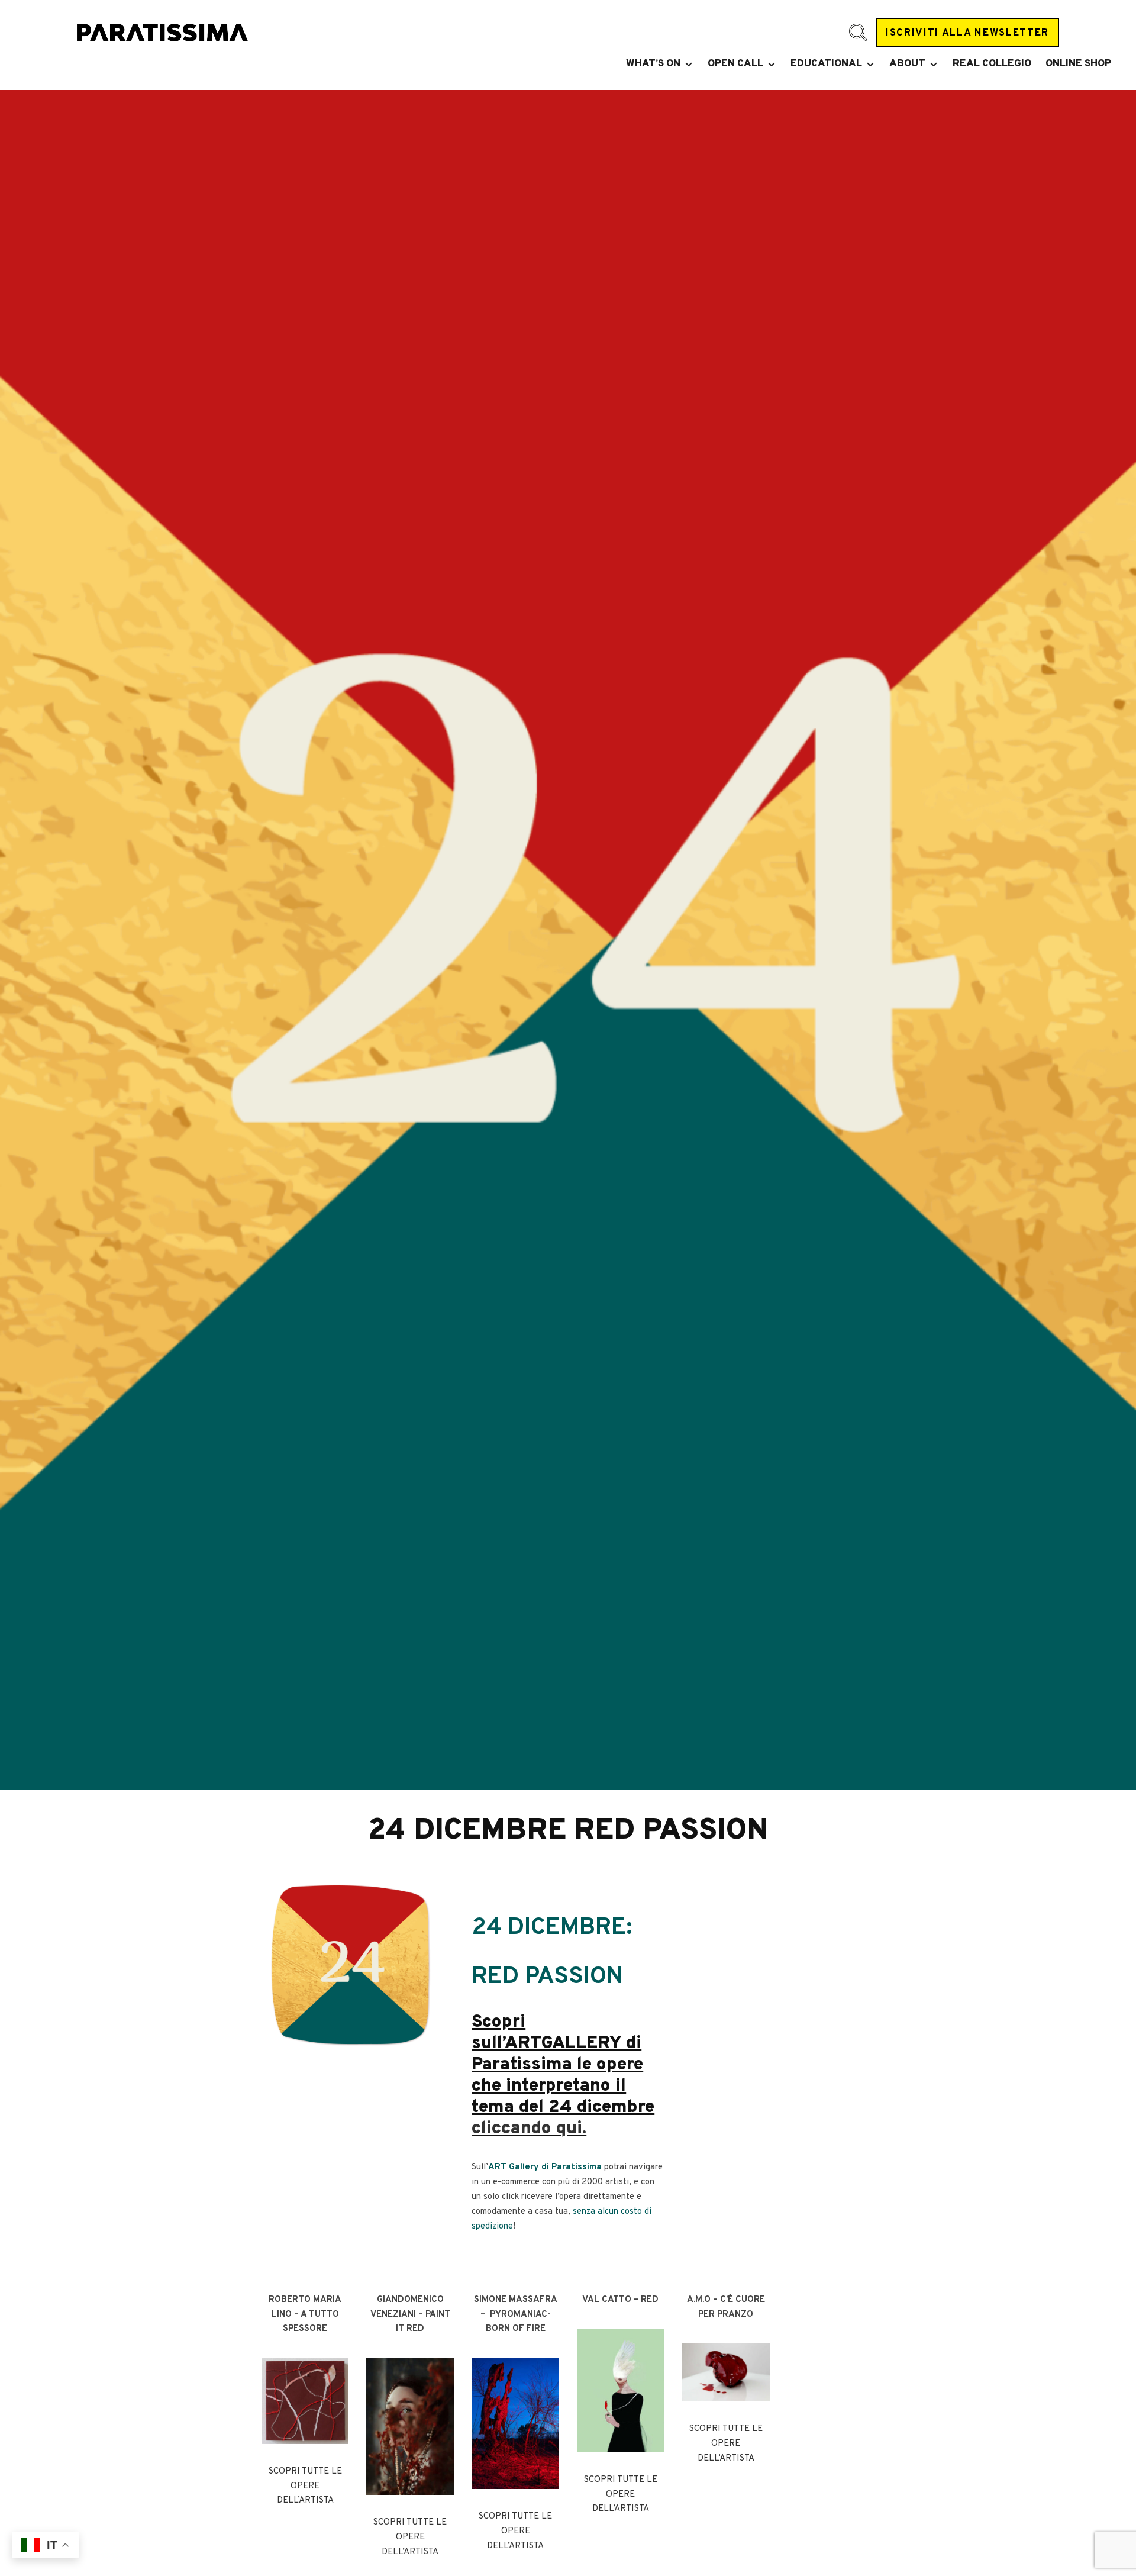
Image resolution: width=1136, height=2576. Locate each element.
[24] (350, 1965)
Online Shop (1078, 64)
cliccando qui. (529, 2129)
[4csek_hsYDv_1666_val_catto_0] (621, 2390)
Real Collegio (992, 64)
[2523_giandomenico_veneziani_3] (410, 2426)
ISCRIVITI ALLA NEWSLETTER (967, 33)
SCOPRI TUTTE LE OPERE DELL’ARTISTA (305, 2486)
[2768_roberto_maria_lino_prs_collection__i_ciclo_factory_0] (305, 2401)
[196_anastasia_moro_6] (726, 2372)
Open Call (735, 64)
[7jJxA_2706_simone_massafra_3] (515, 2423)
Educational (826, 64)
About (907, 64)
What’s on (653, 64)
